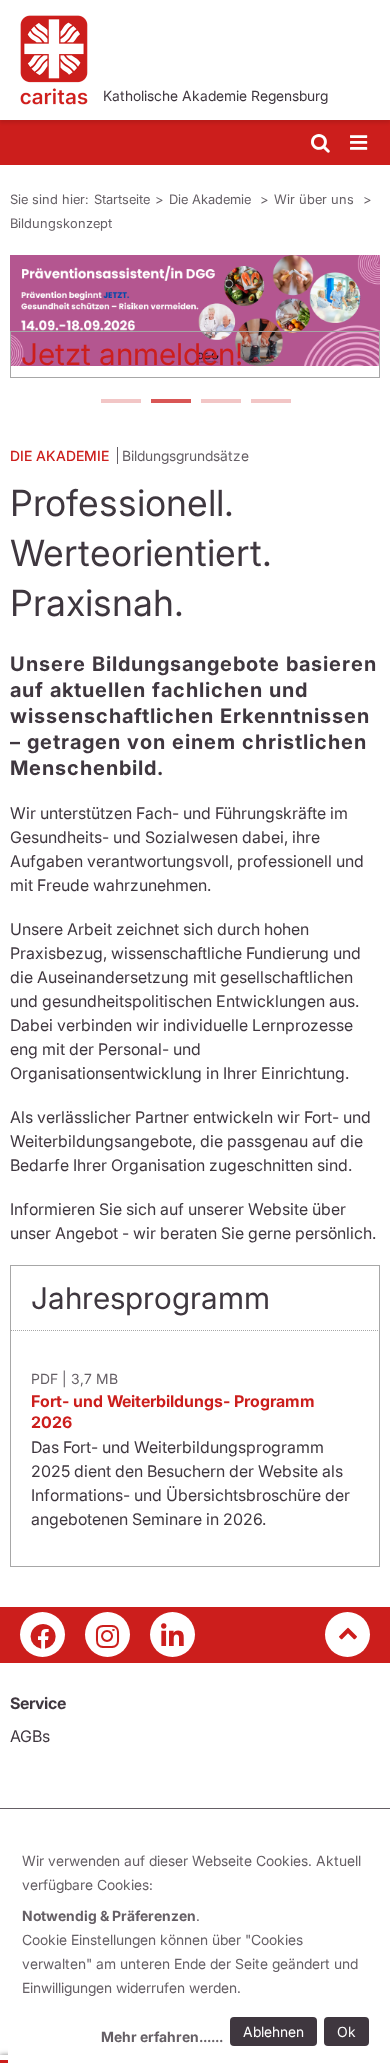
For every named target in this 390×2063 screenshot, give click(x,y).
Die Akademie (212, 199)
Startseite (122, 199)
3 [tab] (220, 403)
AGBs (30, 1736)
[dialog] (199, 1951)
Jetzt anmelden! (132, 354)
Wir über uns (316, 199)
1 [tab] (120, 403)
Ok (346, 2031)
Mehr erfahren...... (162, 2036)
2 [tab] (170, 403)
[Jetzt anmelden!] (195, 310)
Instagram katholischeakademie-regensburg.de (107, 1634)
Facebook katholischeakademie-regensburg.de (42, 1634)
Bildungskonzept (61, 223)
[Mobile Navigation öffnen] (360, 143)
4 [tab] (270, 403)
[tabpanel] (195, 324)
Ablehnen (273, 2031)
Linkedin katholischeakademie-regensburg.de (172, 1634)
